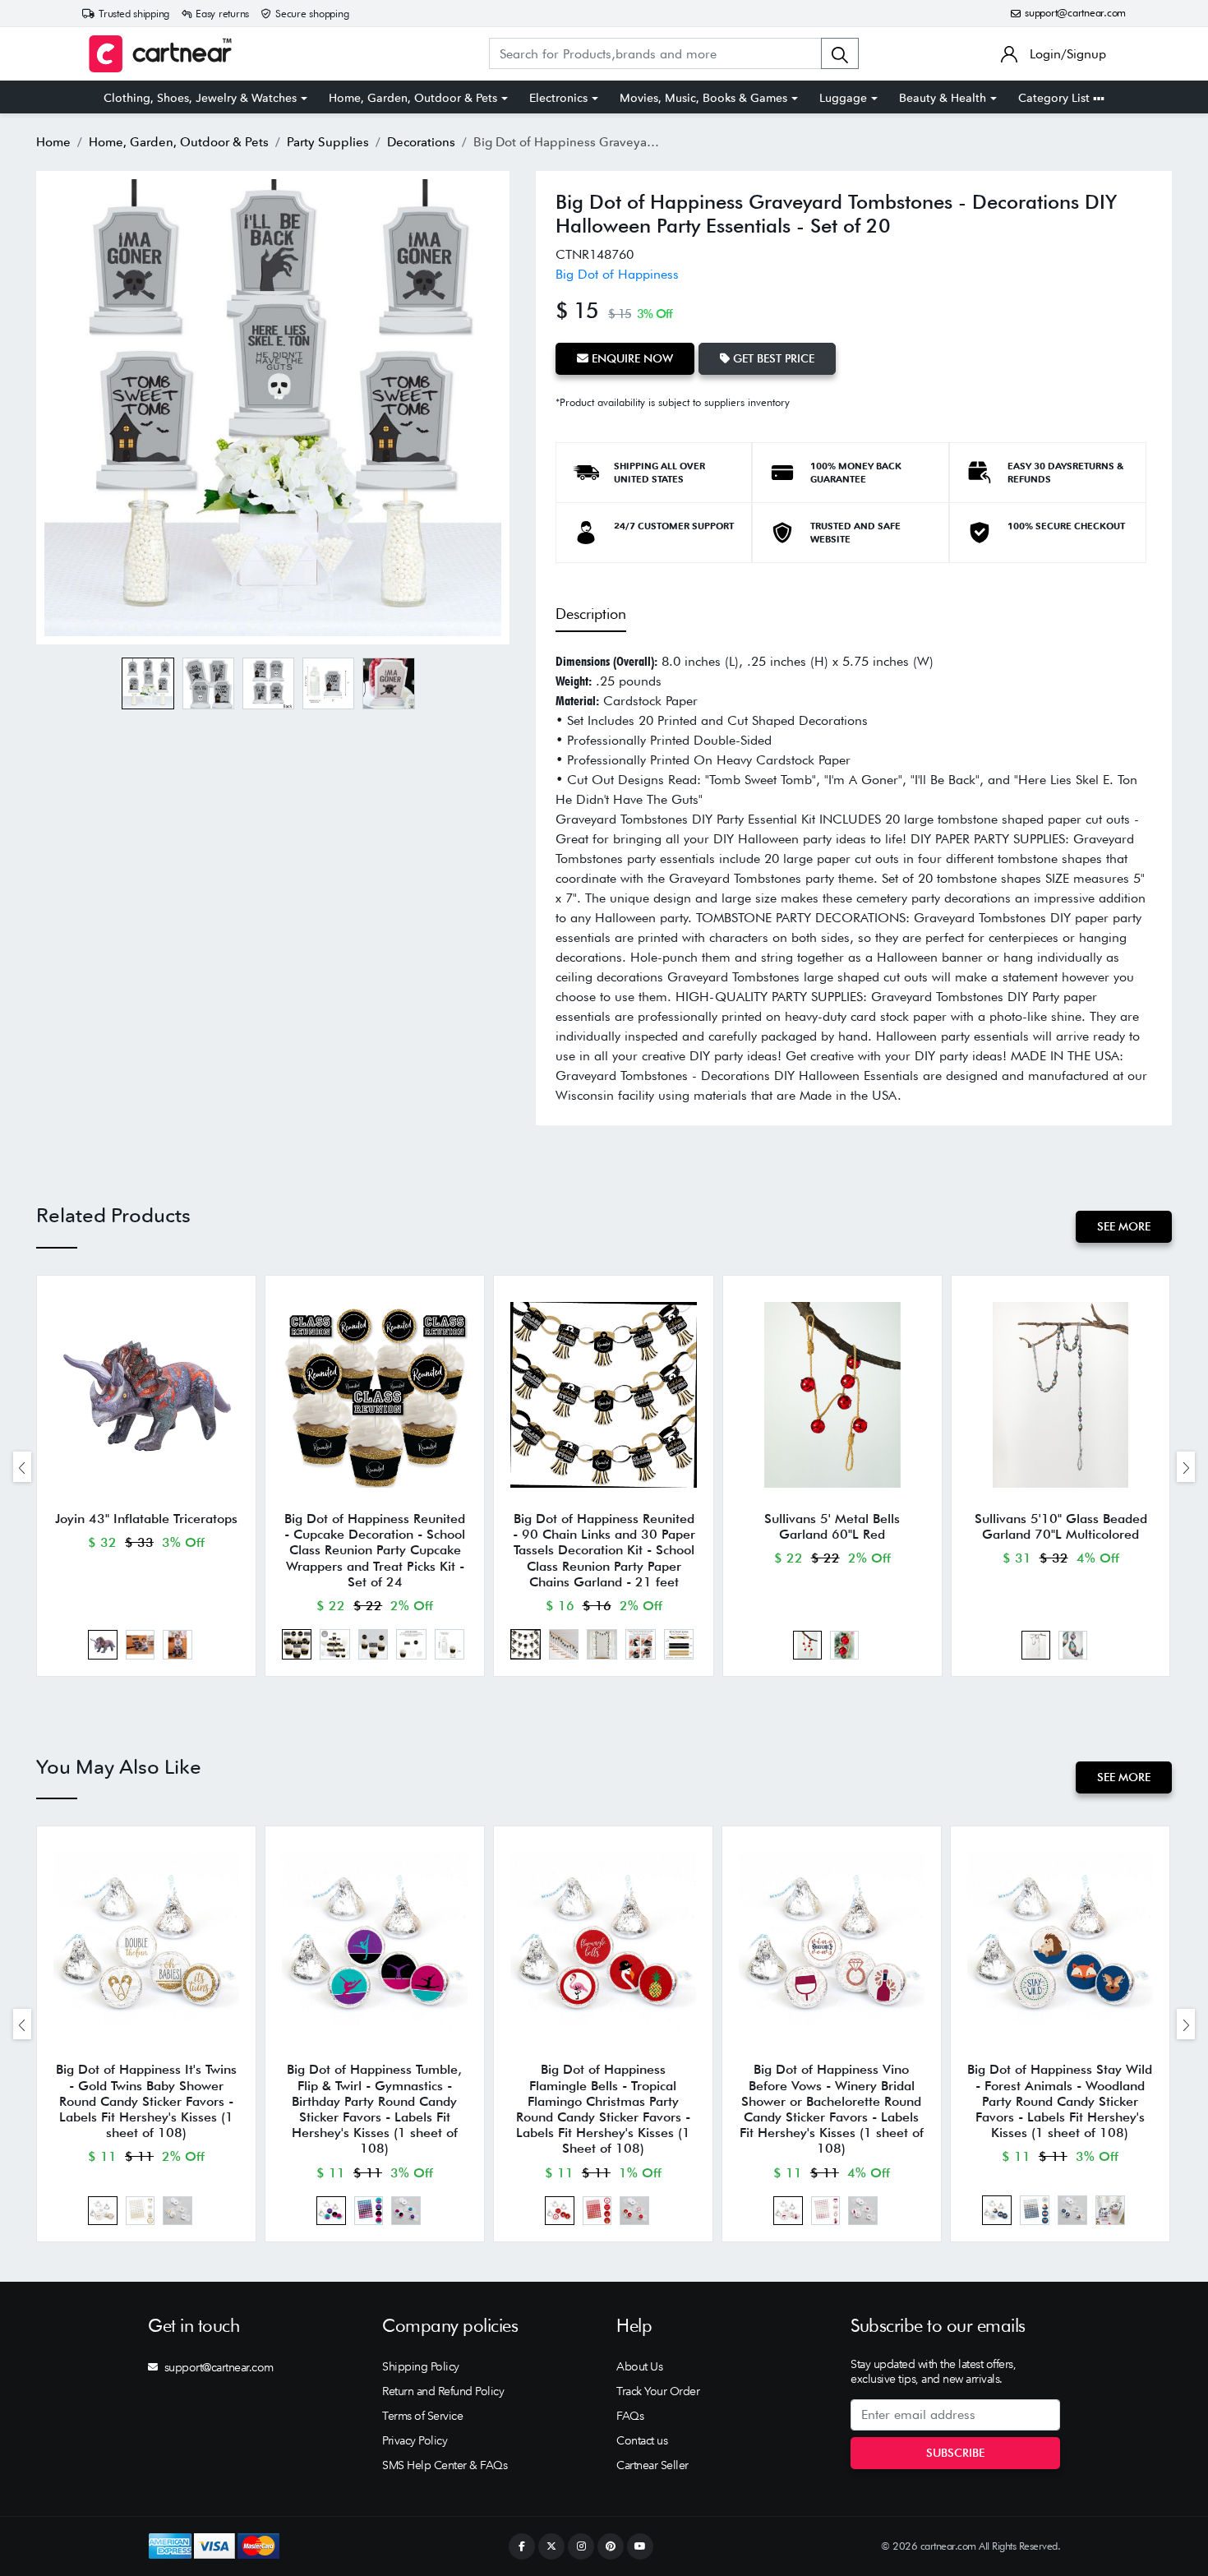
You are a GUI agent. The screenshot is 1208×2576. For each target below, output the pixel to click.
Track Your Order (658, 2391)
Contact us (642, 2440)
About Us (639, 2366)
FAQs (630, 2416)
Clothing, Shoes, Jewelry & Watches (200, 98)
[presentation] (22, 1467)
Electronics (558, 98)
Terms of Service (422, 2416)
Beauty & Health (943, 98)
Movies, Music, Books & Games (703, 98)
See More (1124, 1226)
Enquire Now (631, 358)
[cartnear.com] (160, 54)
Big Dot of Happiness (617, 274)
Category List (1056, 98)
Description (591, 614)
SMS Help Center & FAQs (445, 2465)
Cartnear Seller (652, 2465)
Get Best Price (772, 358)
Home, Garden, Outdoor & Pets (413, 98)
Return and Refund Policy (443, 2391)
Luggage (843, 98)
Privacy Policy (415, 2440)
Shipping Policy (421, 2366)
